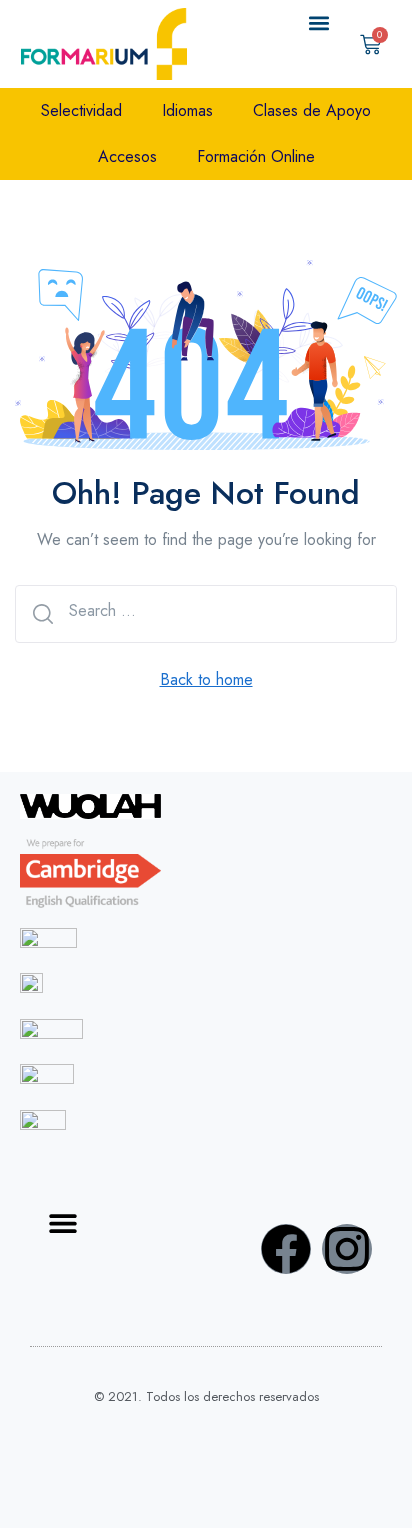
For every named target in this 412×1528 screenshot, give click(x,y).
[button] (319, 23)
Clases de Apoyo (312, 110)
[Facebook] (286, 1249)
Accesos (127, 156)
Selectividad (81, 110)
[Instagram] (347, 1249)
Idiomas (187, 110)
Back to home (206, 679)
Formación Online (256, 156)
